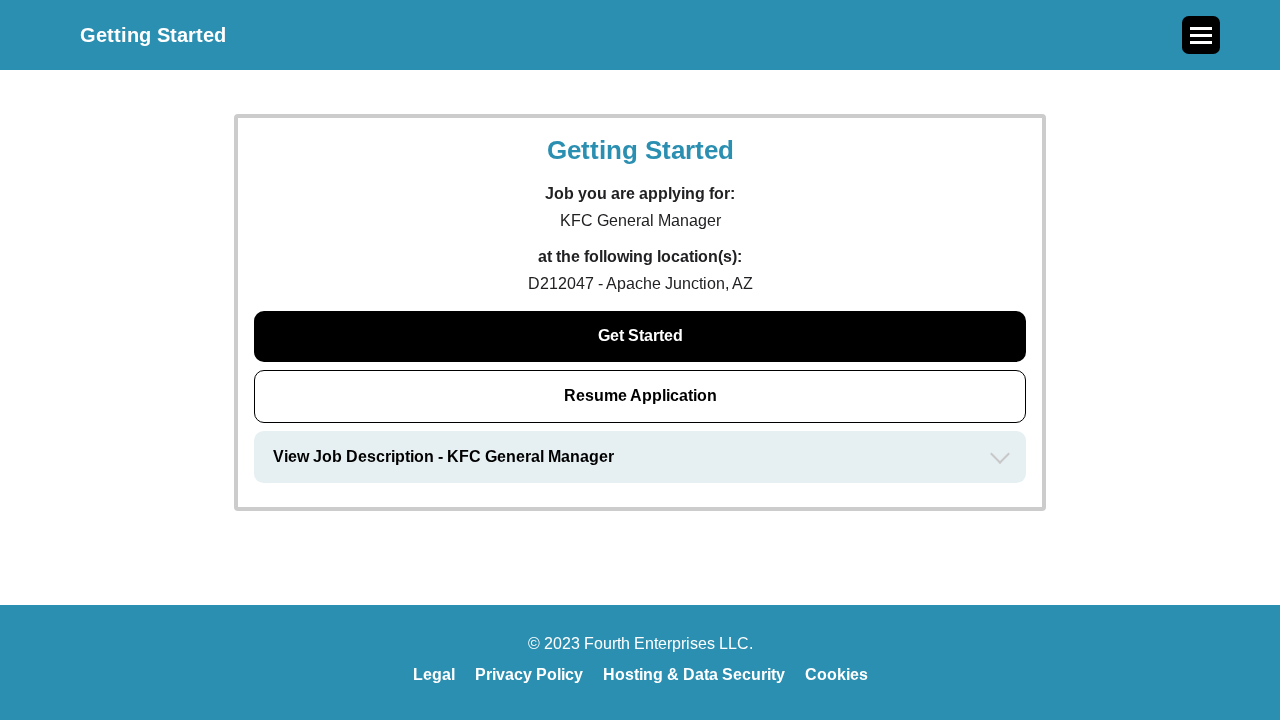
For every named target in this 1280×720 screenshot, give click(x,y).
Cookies (836, 674)
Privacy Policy (529, 674)
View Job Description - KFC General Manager (443, 456)
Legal (434, 674)
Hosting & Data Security (694, 674)
